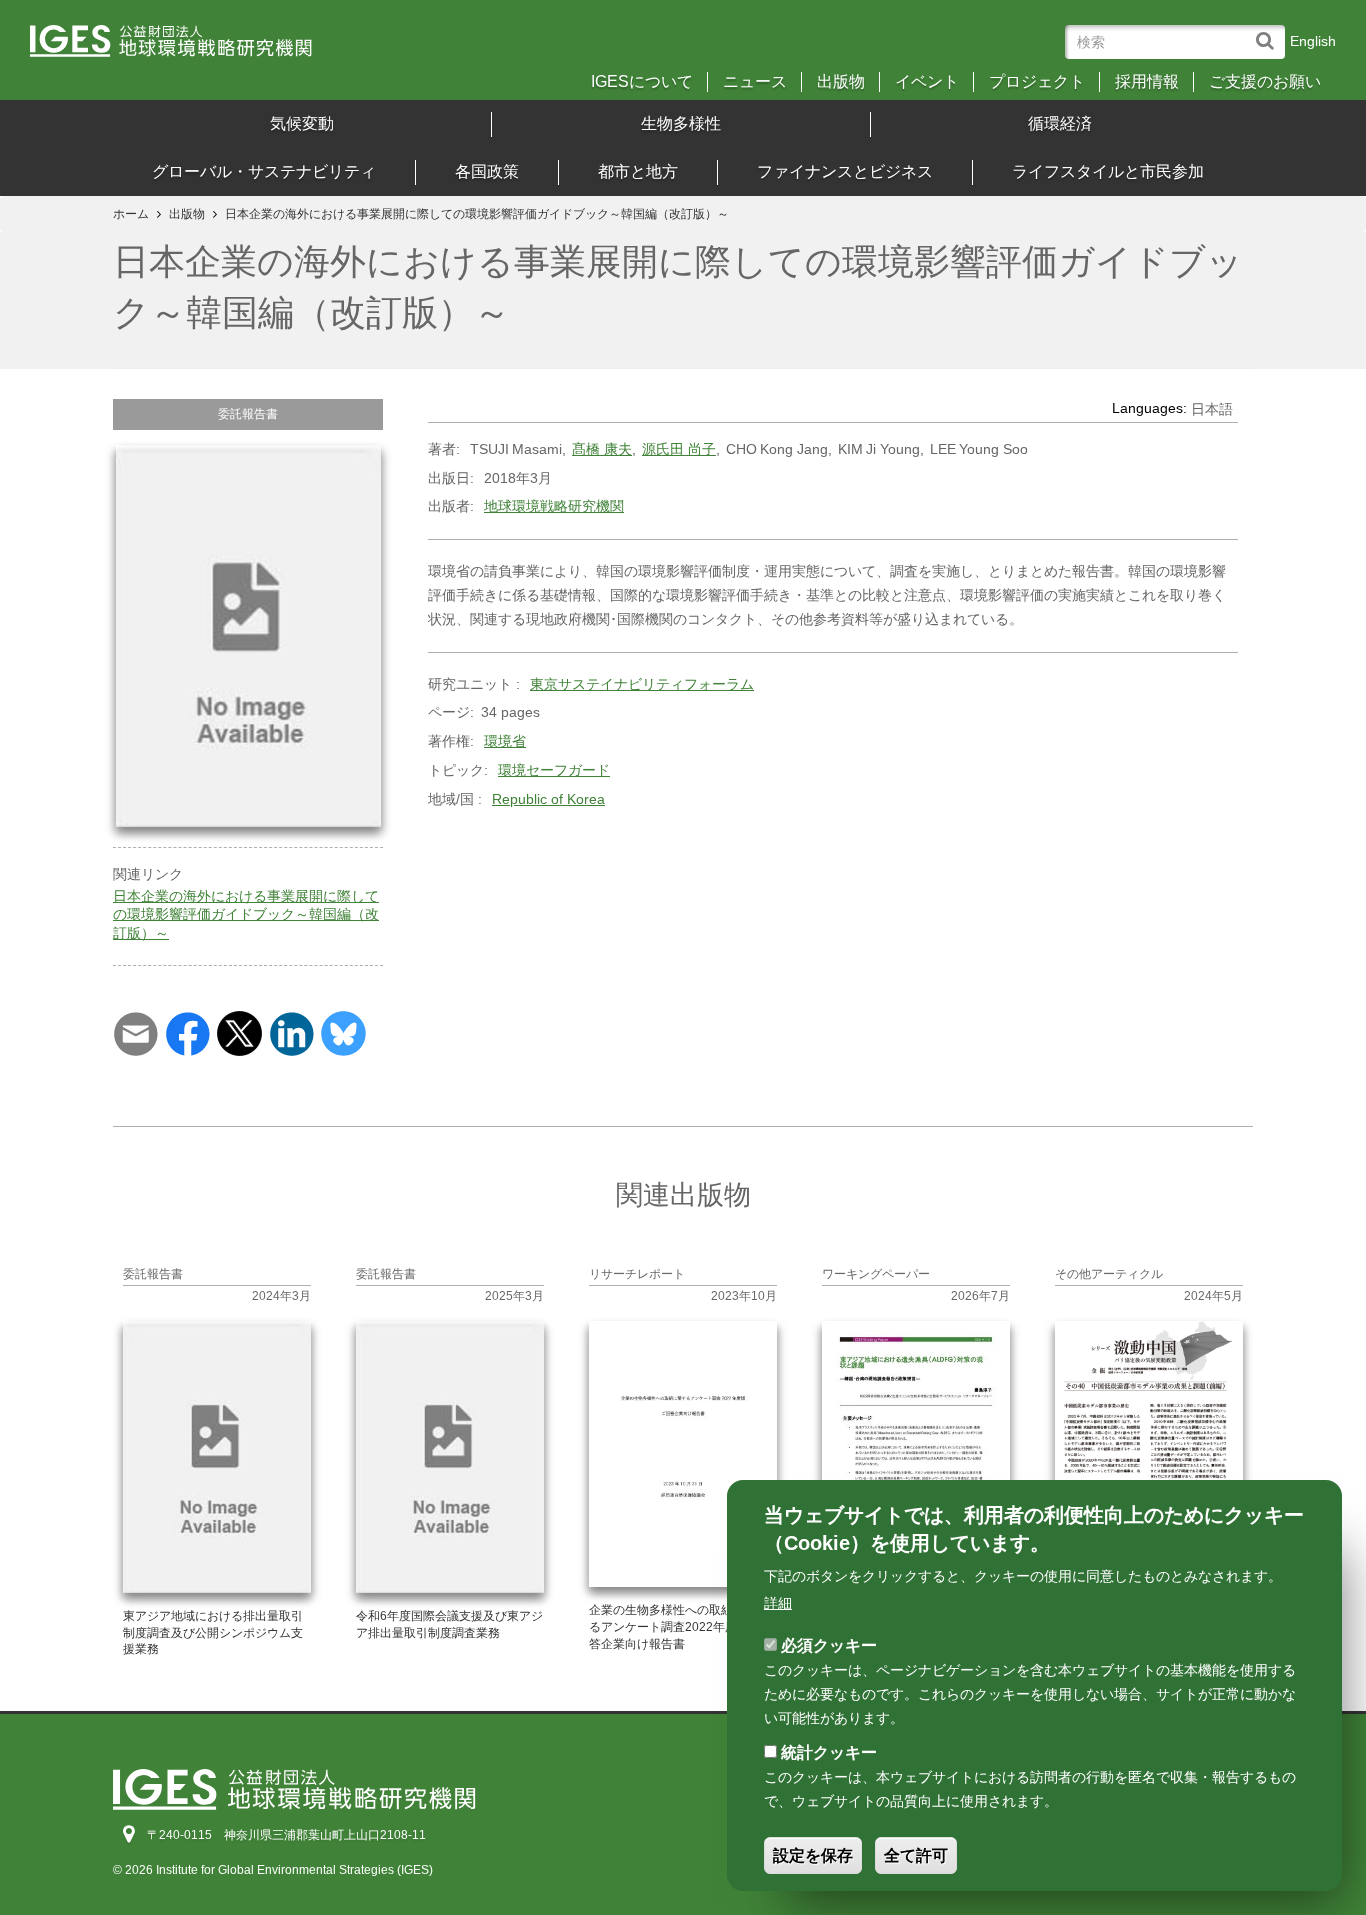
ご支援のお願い (1265, 82)
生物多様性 (681, 123)
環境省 (505, 741)
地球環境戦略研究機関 (554, 506)
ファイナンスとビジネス (845, 171)
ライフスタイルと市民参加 (1108, 171)
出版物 (841, 82)
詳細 (778, 1603)
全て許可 (916, 1856)
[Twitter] (239, 1032)
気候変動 (302, 123)
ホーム (131, 214)
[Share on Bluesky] (343, 1032)
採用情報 (1147, 82)
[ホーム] (189, 47)
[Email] (135, 1032)
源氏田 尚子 (679, 449)
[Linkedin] (291, 1032)
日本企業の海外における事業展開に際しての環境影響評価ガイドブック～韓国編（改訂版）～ (246, 914)
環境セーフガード (554, 770)
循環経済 (1060, 123)
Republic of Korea (548, 799)
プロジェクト (1037, 82)
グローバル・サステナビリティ (264, 171)
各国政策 (487, 171)
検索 (1269, 31)
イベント (927, 82)
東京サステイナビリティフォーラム (642, 684)
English (1313, 41)
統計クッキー (829, 1752)
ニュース (755, 82)
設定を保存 (813, 1856)
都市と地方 (638, 171)
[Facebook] (187, 1032)
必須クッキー (829, 1645)
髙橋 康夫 (602, 449)
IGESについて (642, 82)
